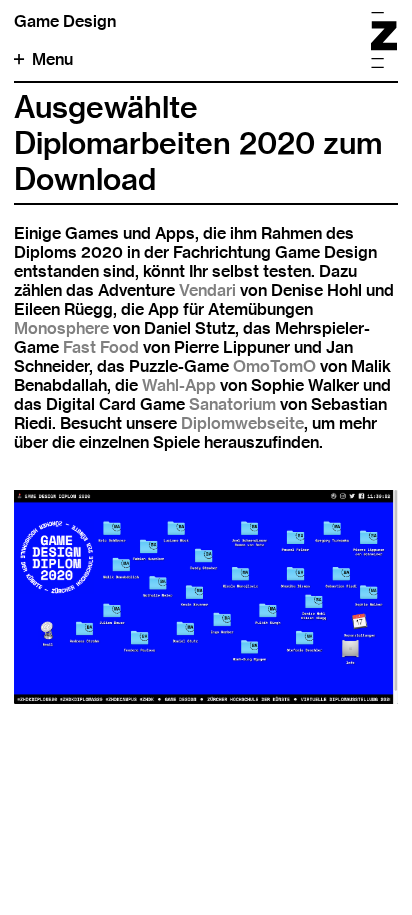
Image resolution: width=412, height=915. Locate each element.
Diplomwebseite (242, 423)
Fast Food (101, 347)
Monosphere (61, 328)
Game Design (65, 21)
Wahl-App (179, 385)
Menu (52, 59)
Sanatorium (232, 404)
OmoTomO (274, 366)
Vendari (207, 290)
